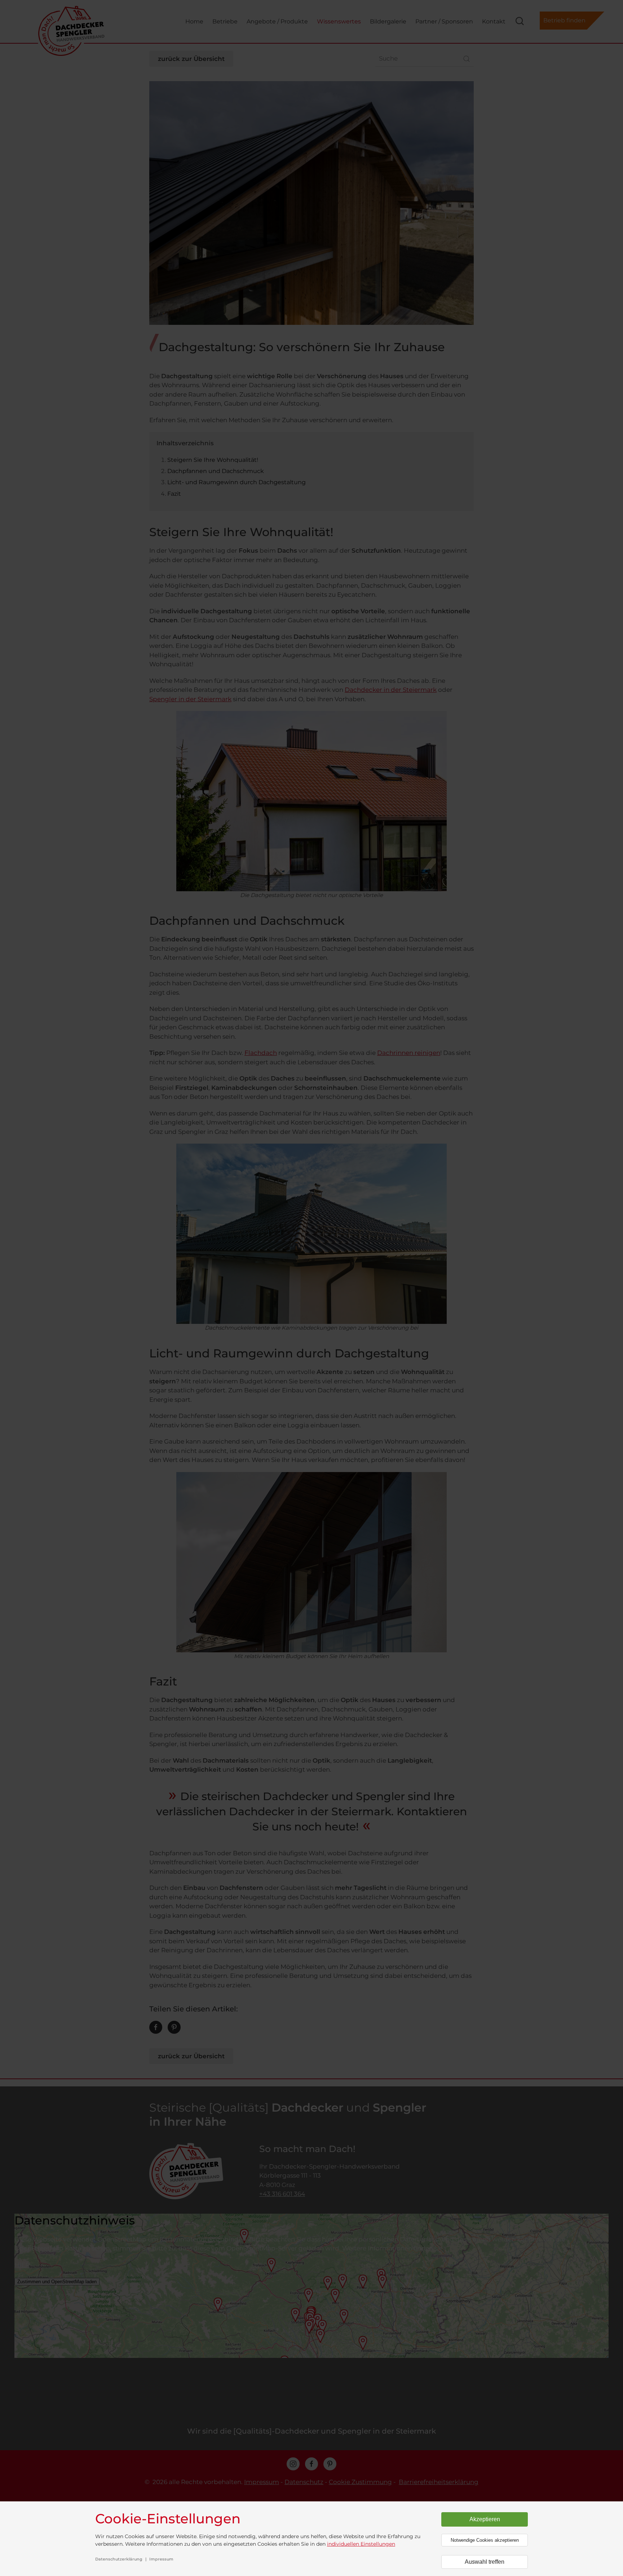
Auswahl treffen (485, 2562)
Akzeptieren (485, 2519)
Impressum (161, 2559)
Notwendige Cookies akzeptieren (485, 2540)
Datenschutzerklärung (119, 2559)
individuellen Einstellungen (361, 2544)
